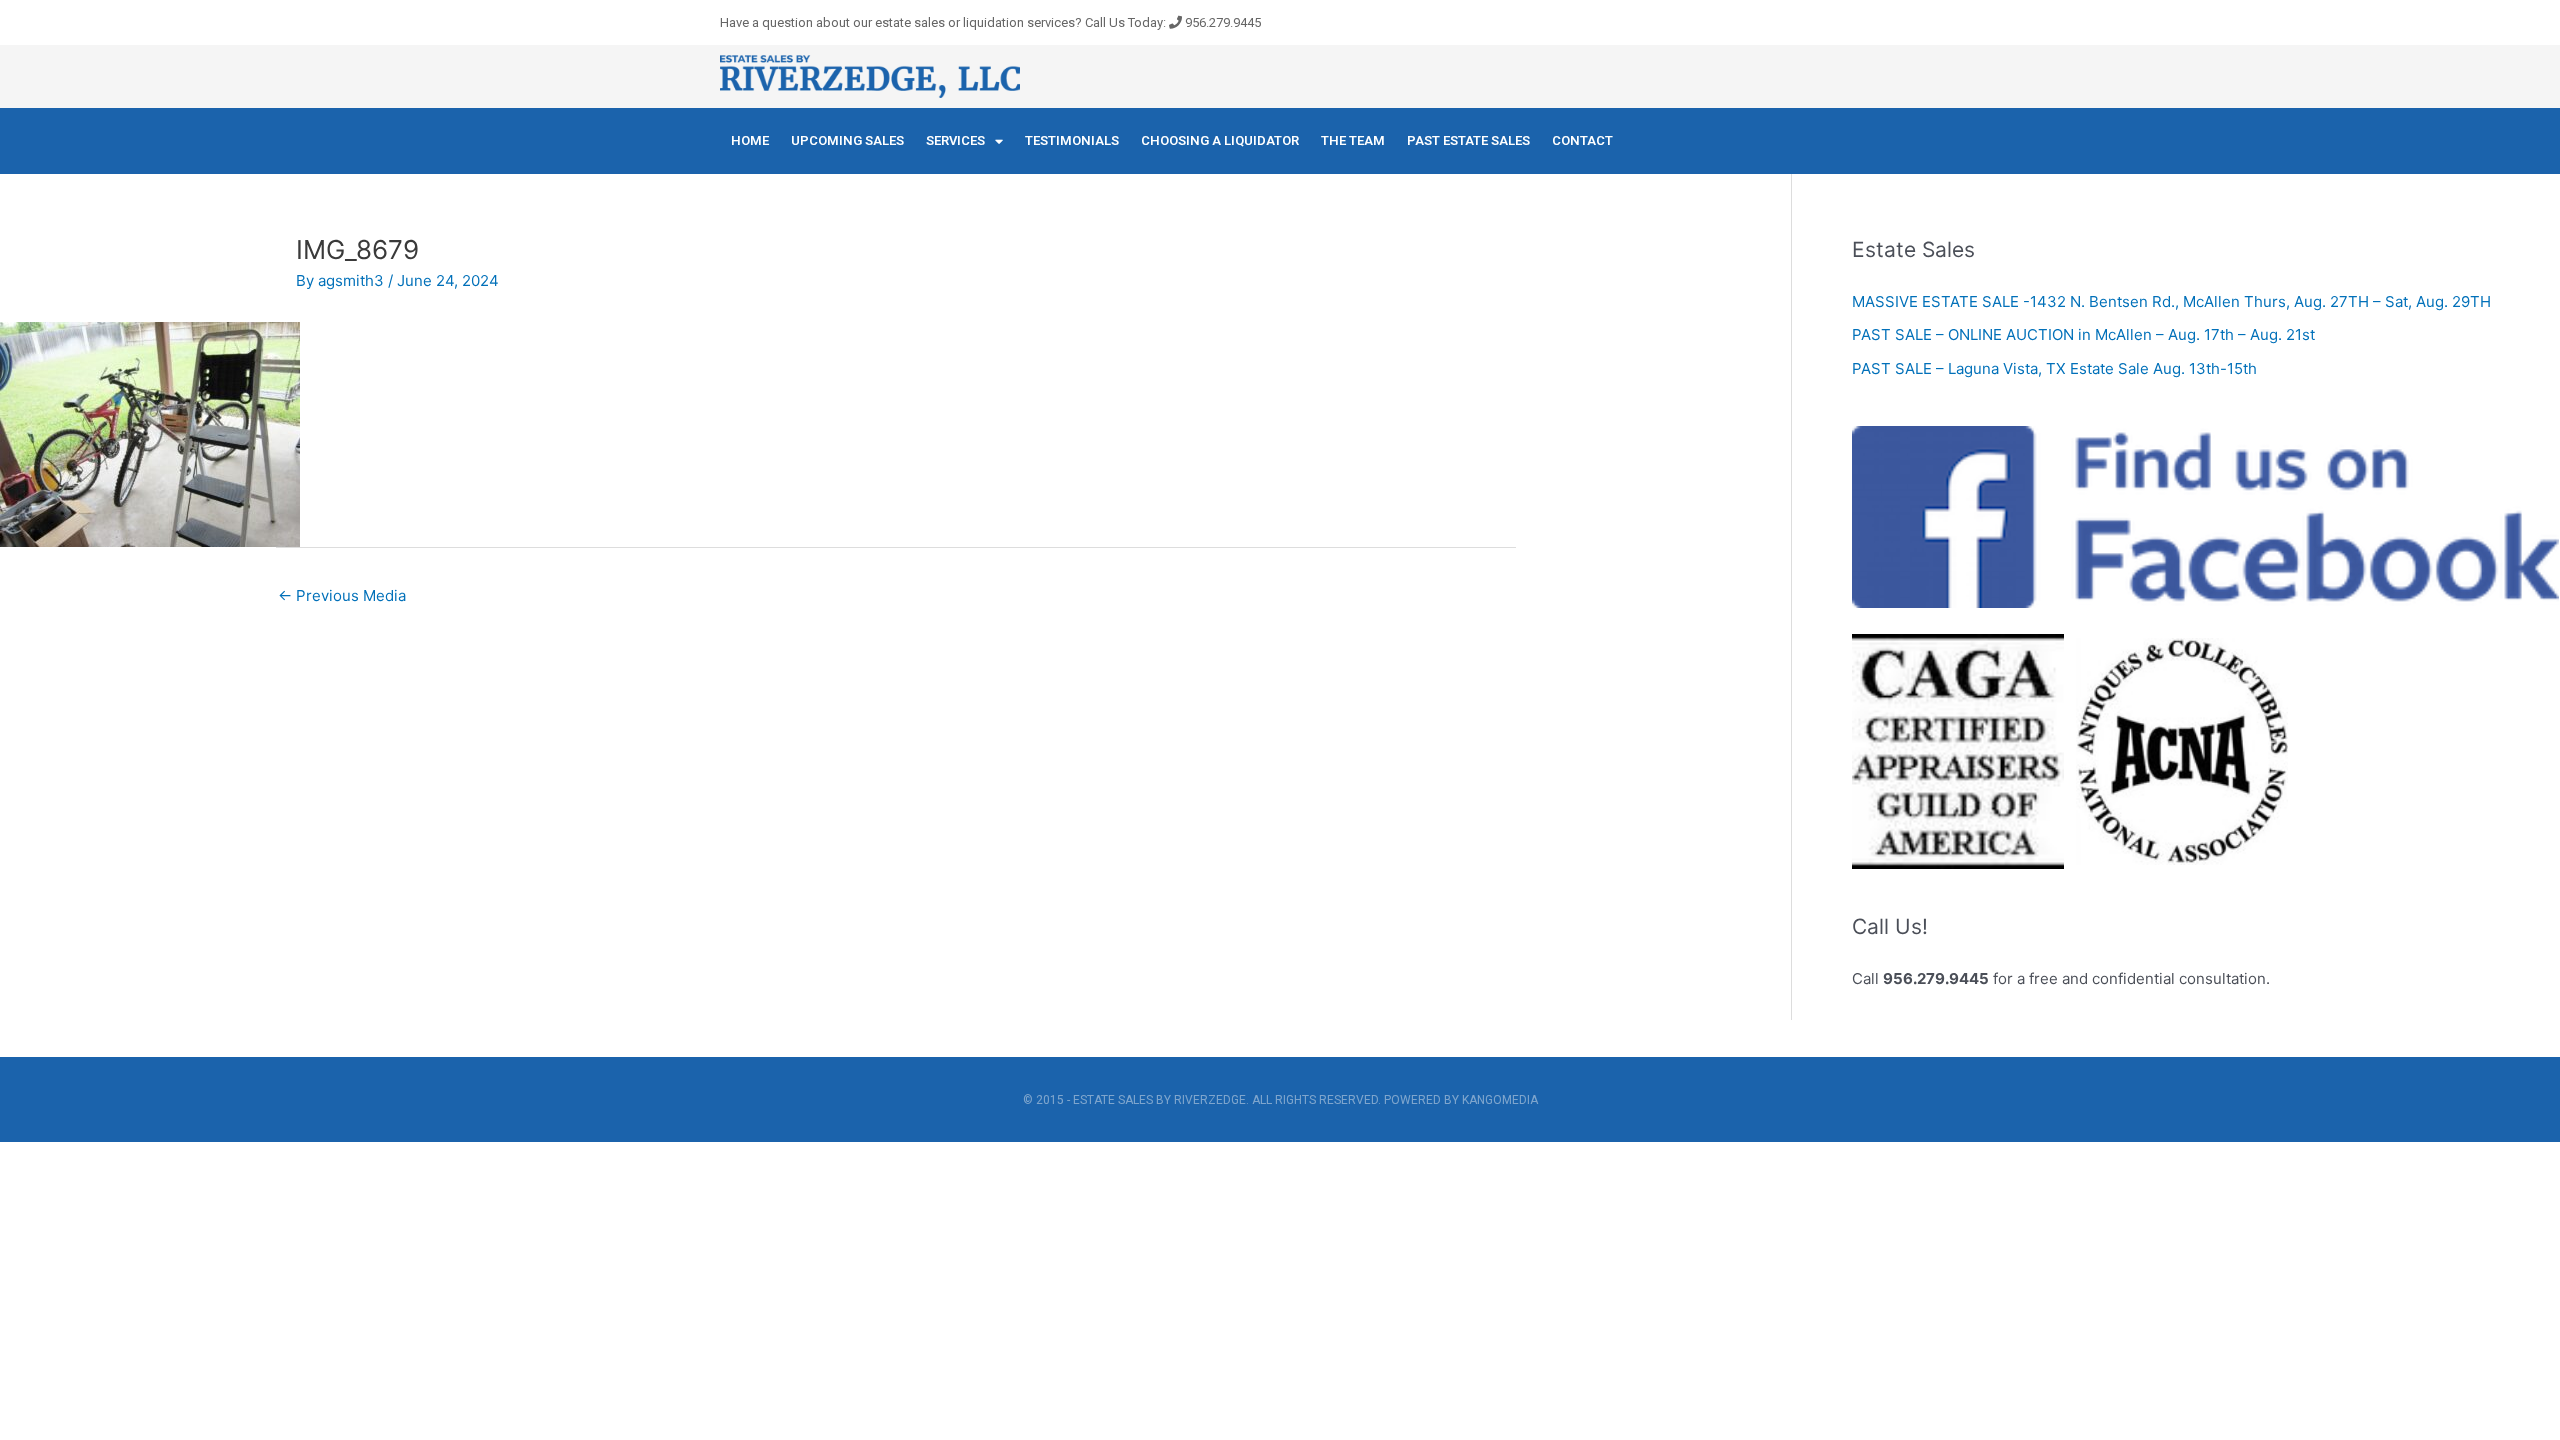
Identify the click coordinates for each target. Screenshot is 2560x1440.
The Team (1353, 140)
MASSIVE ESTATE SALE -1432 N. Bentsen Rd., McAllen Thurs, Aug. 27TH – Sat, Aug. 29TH (2171, 301)
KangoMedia (1500, 1100)
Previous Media (342, 595)
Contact (1582, 140)
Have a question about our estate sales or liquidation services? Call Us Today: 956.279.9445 (990, 22)
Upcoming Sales (847, 140)
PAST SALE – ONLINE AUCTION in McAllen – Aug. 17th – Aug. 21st (2083, 334)
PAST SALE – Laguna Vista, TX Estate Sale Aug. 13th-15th (2054, 368)
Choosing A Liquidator (1220, 140)
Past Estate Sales (1468, 140)
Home (750, 140)
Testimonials (1072, 140)
